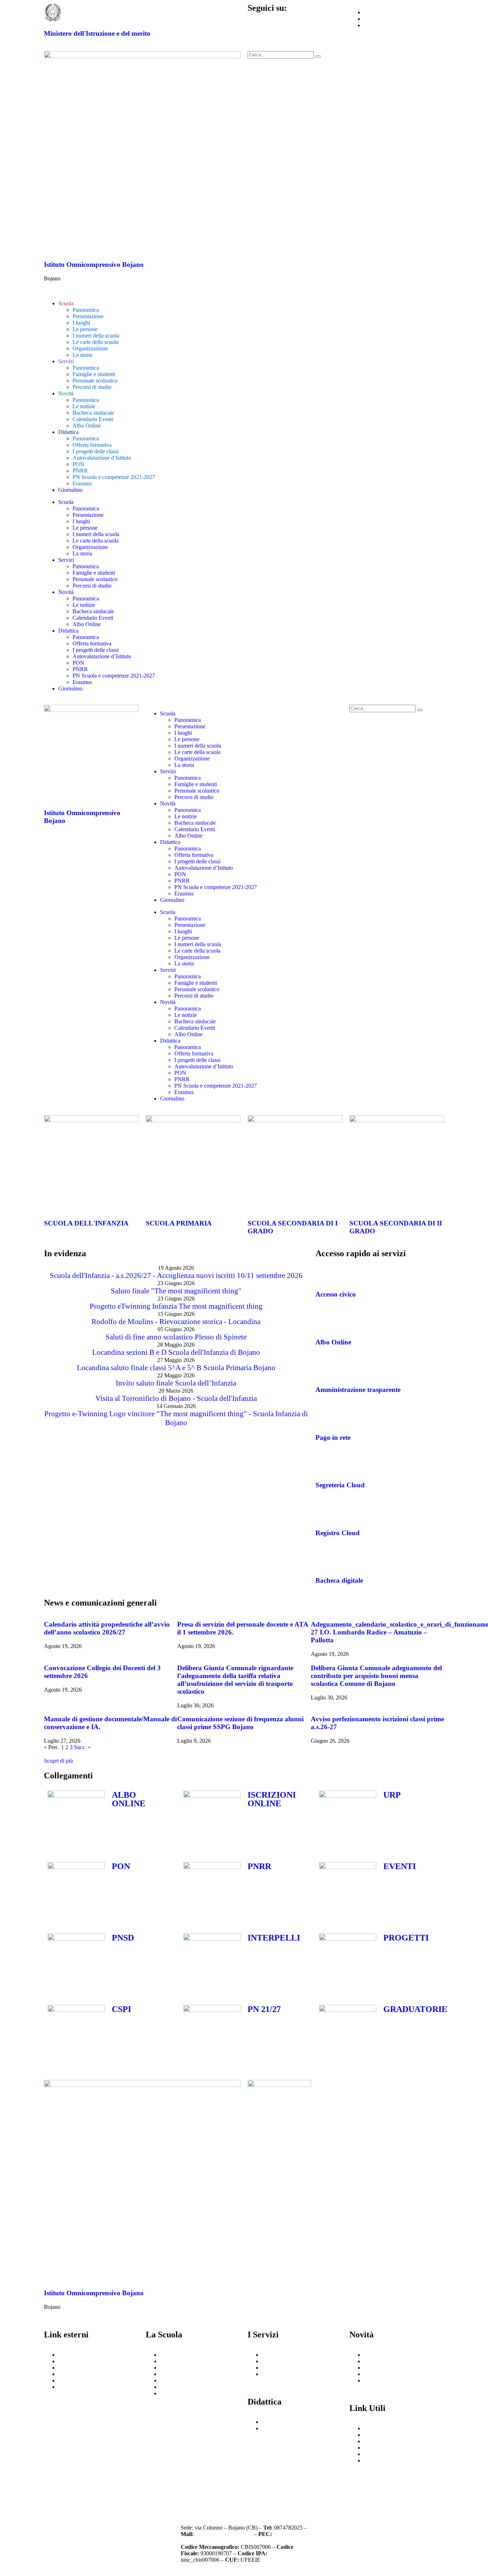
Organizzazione (90, 348)
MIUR (66, 2355)
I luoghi (81, 323)
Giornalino (70, 490)
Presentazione (88, 316)
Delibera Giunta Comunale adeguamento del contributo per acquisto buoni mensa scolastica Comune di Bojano (376, 1676)
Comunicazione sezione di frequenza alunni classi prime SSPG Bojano (240, 1723)
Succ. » (82, 1747)
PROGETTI (406, 1938)
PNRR (80, 471)
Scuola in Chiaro (77, 2374)
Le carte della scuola (96, 342)
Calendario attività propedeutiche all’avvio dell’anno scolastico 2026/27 (107, 1628)
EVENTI (400, 1866)
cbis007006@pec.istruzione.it (214, 2540)
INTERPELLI (274, 1938)
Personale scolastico (95, 381)
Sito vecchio (378, 2460)
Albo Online (87, 426)
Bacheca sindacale (93, 413)
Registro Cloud (338, 1533)
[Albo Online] (324, 1321)
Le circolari (377, 2361)
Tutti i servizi (277, 2374)
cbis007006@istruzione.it (224, 2534)
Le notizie (84, 406)
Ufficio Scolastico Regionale (91, 2361)
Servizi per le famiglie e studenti (298, 2355)
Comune (68, 2387)
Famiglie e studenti (94, 374)
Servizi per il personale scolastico (299, 2361)
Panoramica (86, 310)
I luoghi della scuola (183, 2361)
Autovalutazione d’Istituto (102, 458)
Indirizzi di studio (282, 2368)
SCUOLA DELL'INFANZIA (86, 1223)
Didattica (68, 432)
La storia (82, 355)
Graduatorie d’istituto (388, 2454)
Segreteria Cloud (340, 1485)
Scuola (66, 303)
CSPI (121, 2009)
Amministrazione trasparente (358, 1390)
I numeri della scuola (96, 336)
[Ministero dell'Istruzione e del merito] (53, 13)
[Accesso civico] (324, 1274)
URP (392, 1795)
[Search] (318, 56)
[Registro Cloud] (324, 1512)
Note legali (267, 2488)
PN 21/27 (264, 2009)
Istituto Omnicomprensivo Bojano (94, 264)
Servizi (66, 361)
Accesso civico (336, 1294)
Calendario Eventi (93, 419)
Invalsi (66, 2368)
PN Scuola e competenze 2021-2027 (114, 477)
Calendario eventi (384, 2368)
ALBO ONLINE (129, 1799)
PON (78, 464)
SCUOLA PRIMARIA (179, 1223)
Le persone (85, 329)
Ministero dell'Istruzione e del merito (97, 33)
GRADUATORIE (415, 2009)
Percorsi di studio (92, 387)
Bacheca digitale (339, 1580)
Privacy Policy (71, 2488)
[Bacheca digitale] (324, 1559)
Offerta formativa (92, 445)
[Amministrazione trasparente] (324, 1369)
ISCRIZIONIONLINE (272, 1799)
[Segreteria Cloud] (324, 1464)
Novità (66, 393)
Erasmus (82, 483)
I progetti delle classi (96, 451)
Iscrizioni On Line (79, 2380)
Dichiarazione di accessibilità (176, 2492)
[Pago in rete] (324, 1417)
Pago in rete (333, 1437)
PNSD (123, 1938)
